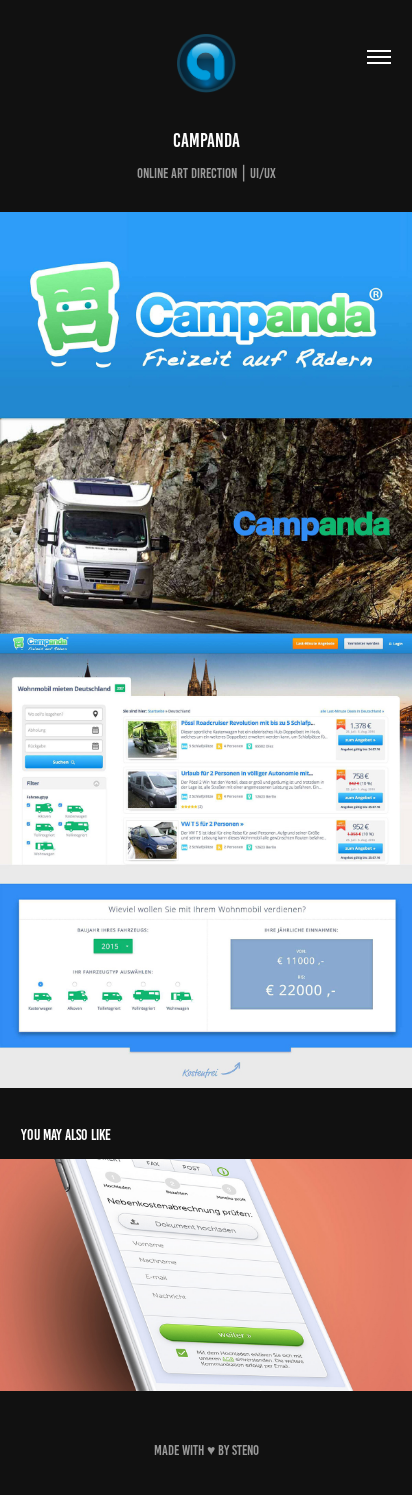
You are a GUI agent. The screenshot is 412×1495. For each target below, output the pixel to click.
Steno (245, 1450)
